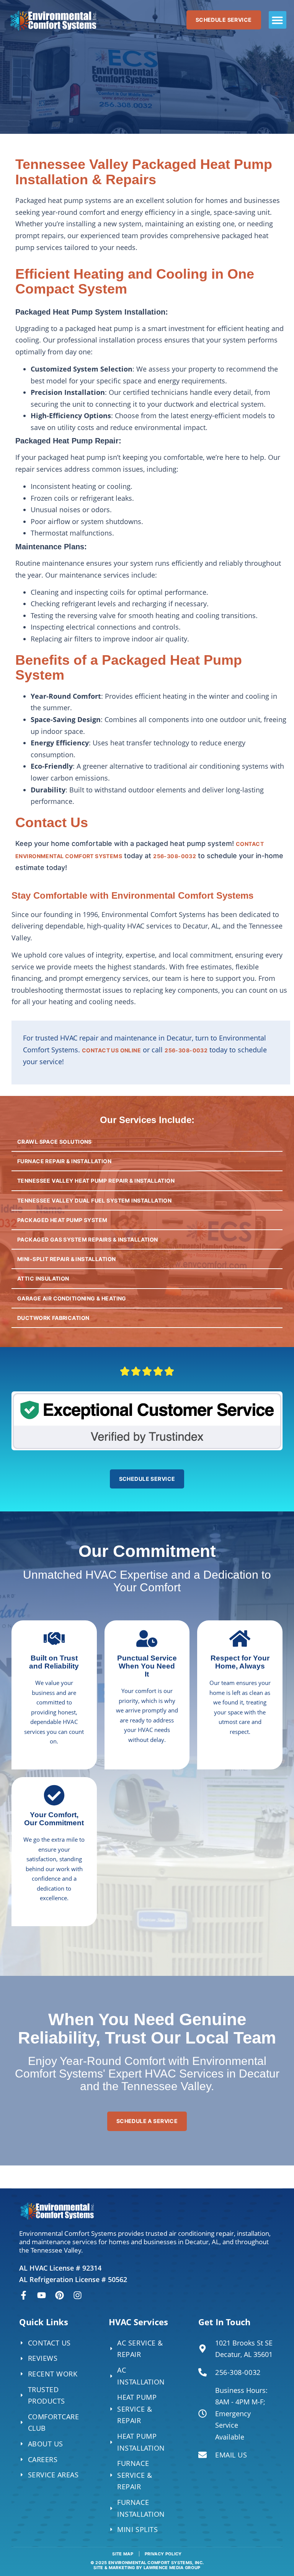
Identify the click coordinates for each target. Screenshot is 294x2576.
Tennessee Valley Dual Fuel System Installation (94, 1200)
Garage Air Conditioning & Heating (72, 1298)
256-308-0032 (175, 856)
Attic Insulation (43, 1278)
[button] (278, 20)
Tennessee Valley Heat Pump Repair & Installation (96, 1181)
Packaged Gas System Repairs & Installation (88, 1239)
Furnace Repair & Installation (64, 1161)
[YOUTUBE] (42, 2295)
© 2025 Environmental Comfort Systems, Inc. (147, 2565)
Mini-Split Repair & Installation (66, 1259)
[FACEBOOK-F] (24, 2295)
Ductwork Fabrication (53, 1318)
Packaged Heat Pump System (62, 1220)
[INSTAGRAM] (78, 2295)
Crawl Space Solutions (55, 1142)
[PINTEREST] (60, 2295)
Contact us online (111, 1050)
